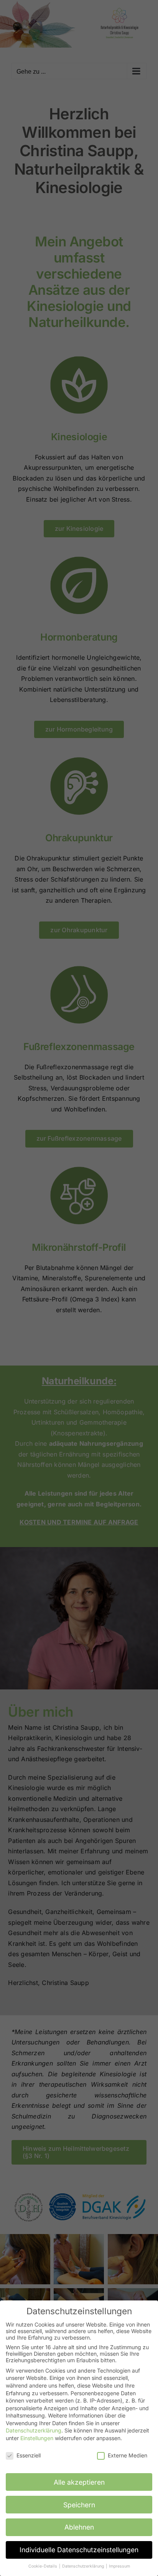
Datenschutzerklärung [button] (84, 2566)
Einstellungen (37, 2438)
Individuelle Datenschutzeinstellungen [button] (79, 2550)
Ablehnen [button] (79, 2527)
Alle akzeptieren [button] (79, 2482)
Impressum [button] (119, 2566)
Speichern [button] (79, 2505)
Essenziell (29, 2455)
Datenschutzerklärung (34, 2430)
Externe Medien (128, 2455)
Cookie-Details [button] (43, 2566)
